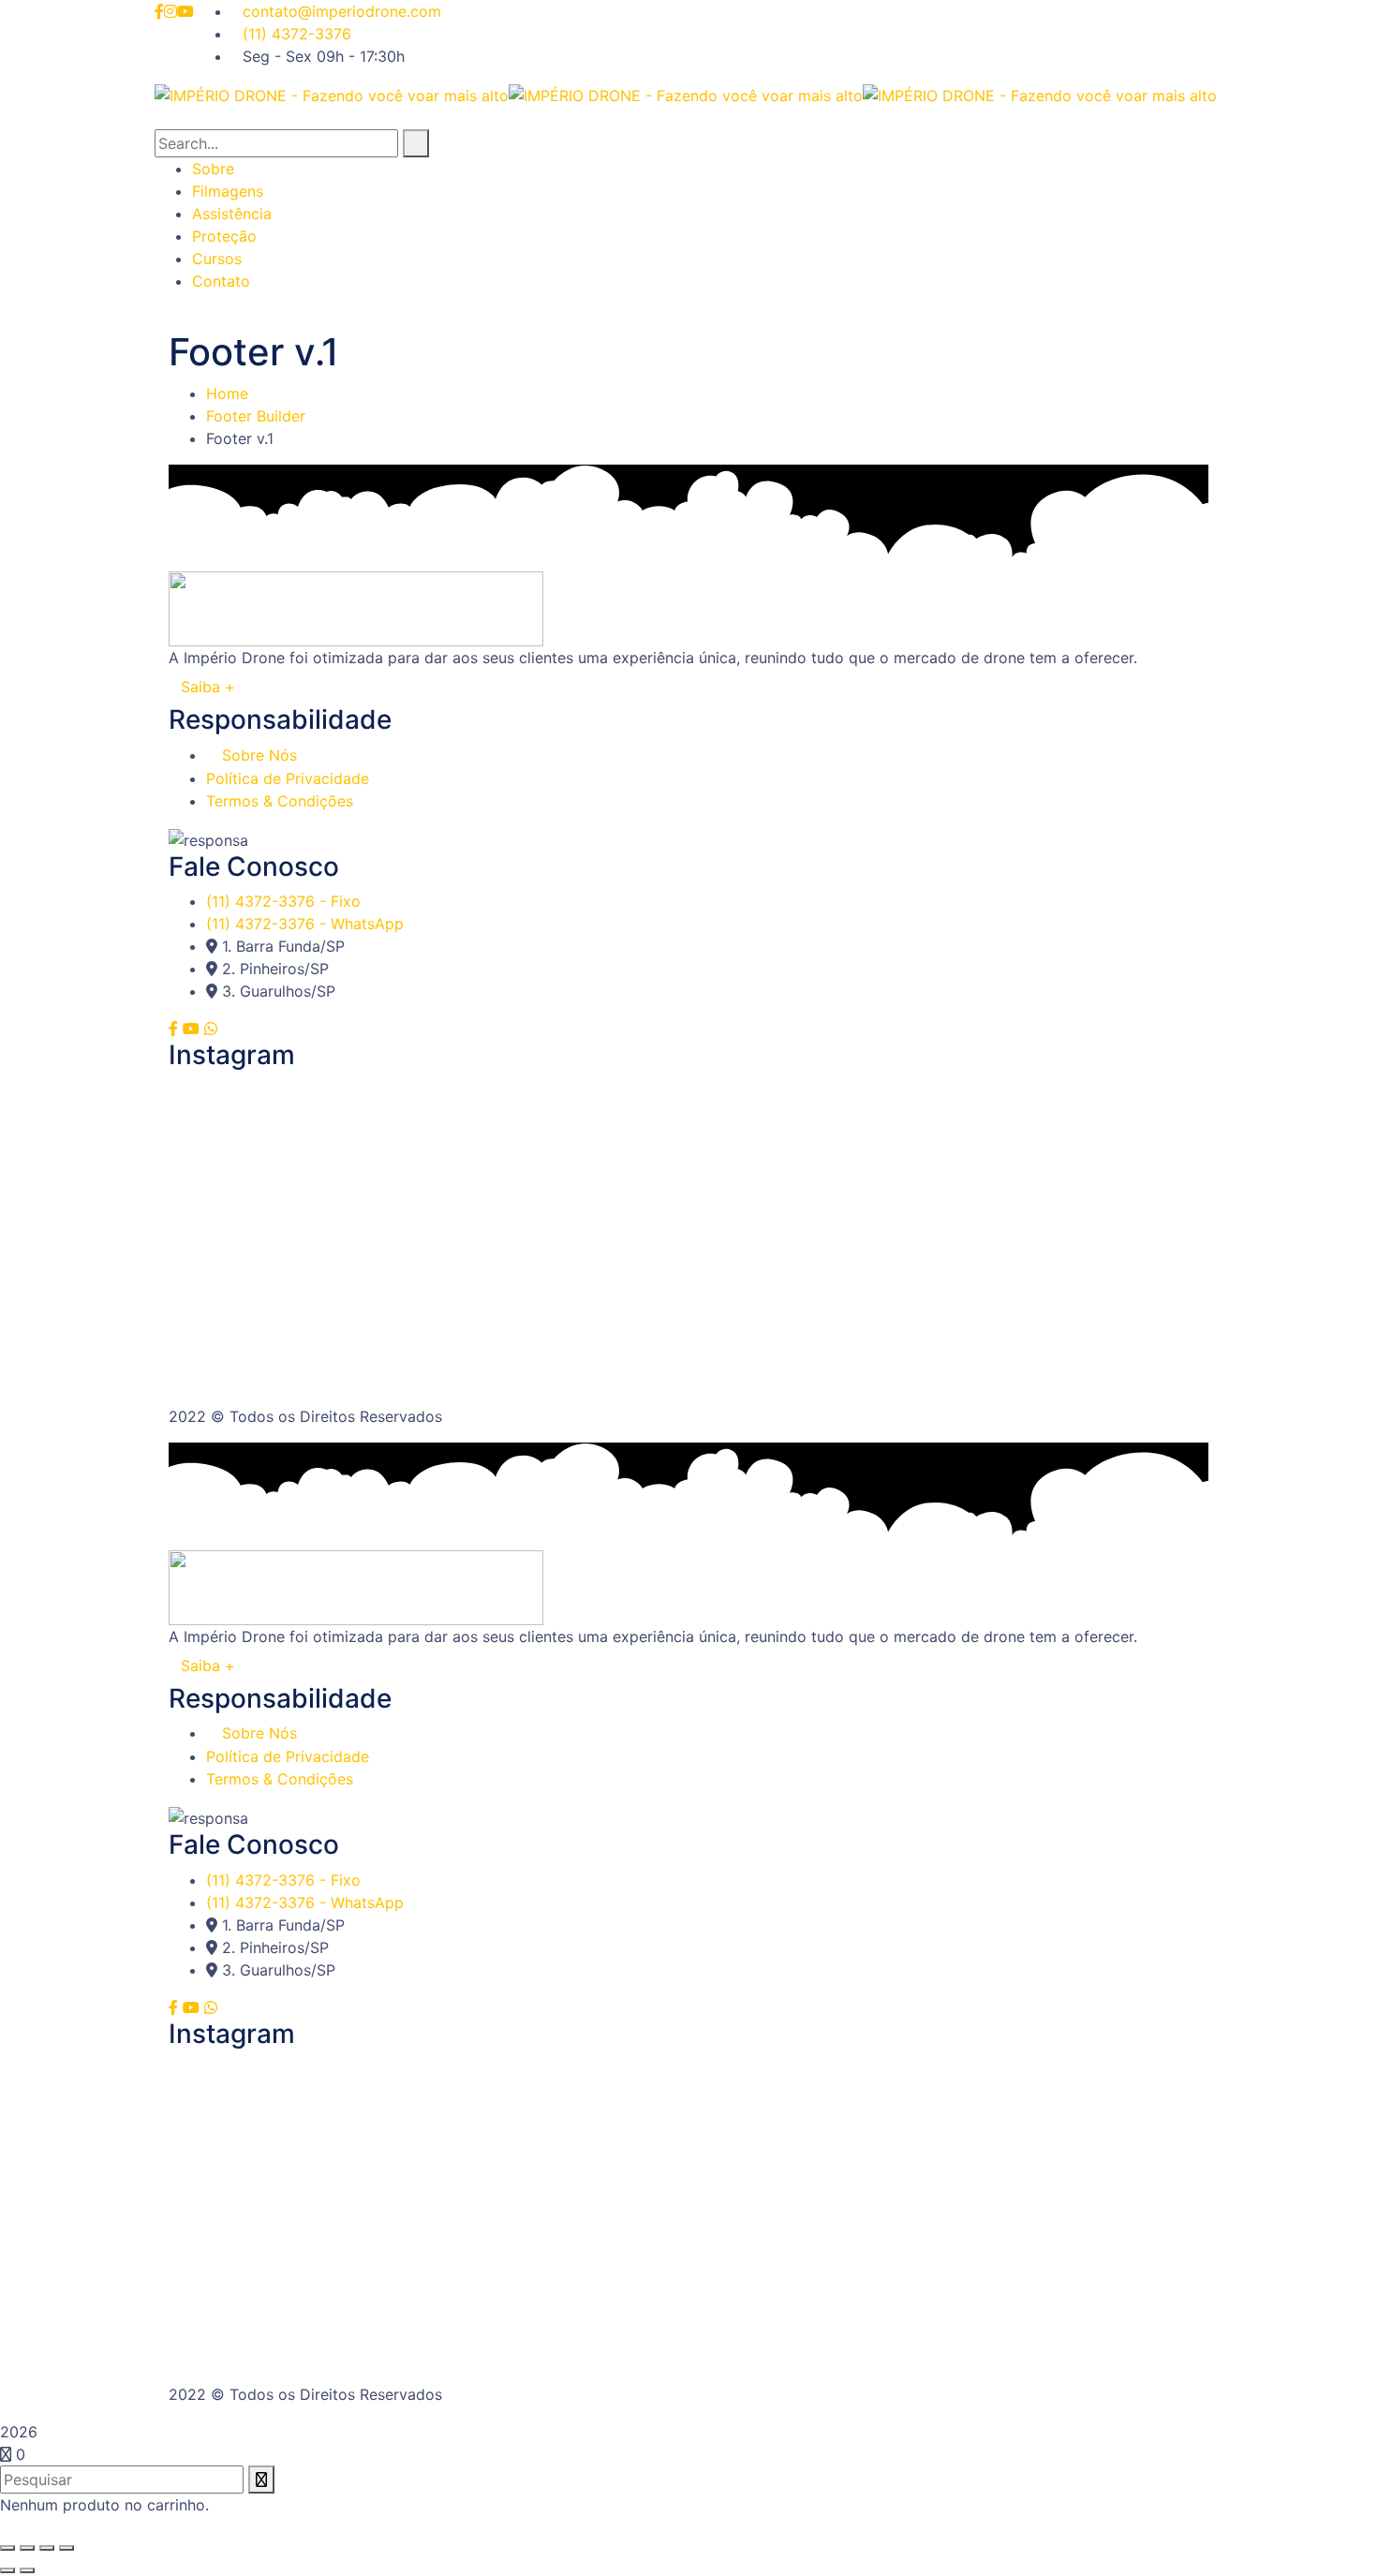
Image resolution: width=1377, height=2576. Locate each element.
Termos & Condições (280, 801)
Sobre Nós (259, 755)
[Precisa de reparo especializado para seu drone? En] (1037, 1265)
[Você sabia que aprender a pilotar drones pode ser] (688, 1298)
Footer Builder (256, 416)
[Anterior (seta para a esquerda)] (7, 2570)
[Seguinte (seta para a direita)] (27, 2570)
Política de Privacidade (288, 778)
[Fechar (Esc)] (67, 2548)
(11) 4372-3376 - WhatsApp (305, 924)
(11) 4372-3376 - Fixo (283, 901)
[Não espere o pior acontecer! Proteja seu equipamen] (340, 1147)
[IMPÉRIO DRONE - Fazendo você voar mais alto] (332, 94)
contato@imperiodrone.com (342, 11)
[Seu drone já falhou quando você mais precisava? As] (1037, 1147)
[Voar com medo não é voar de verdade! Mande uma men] (340, 1265)
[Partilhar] (47, 2548)
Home (227, 393)
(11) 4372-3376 (297, 34)
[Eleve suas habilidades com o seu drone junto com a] (688, 1135)
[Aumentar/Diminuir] (7, 2548)
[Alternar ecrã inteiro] (27, 2548)
